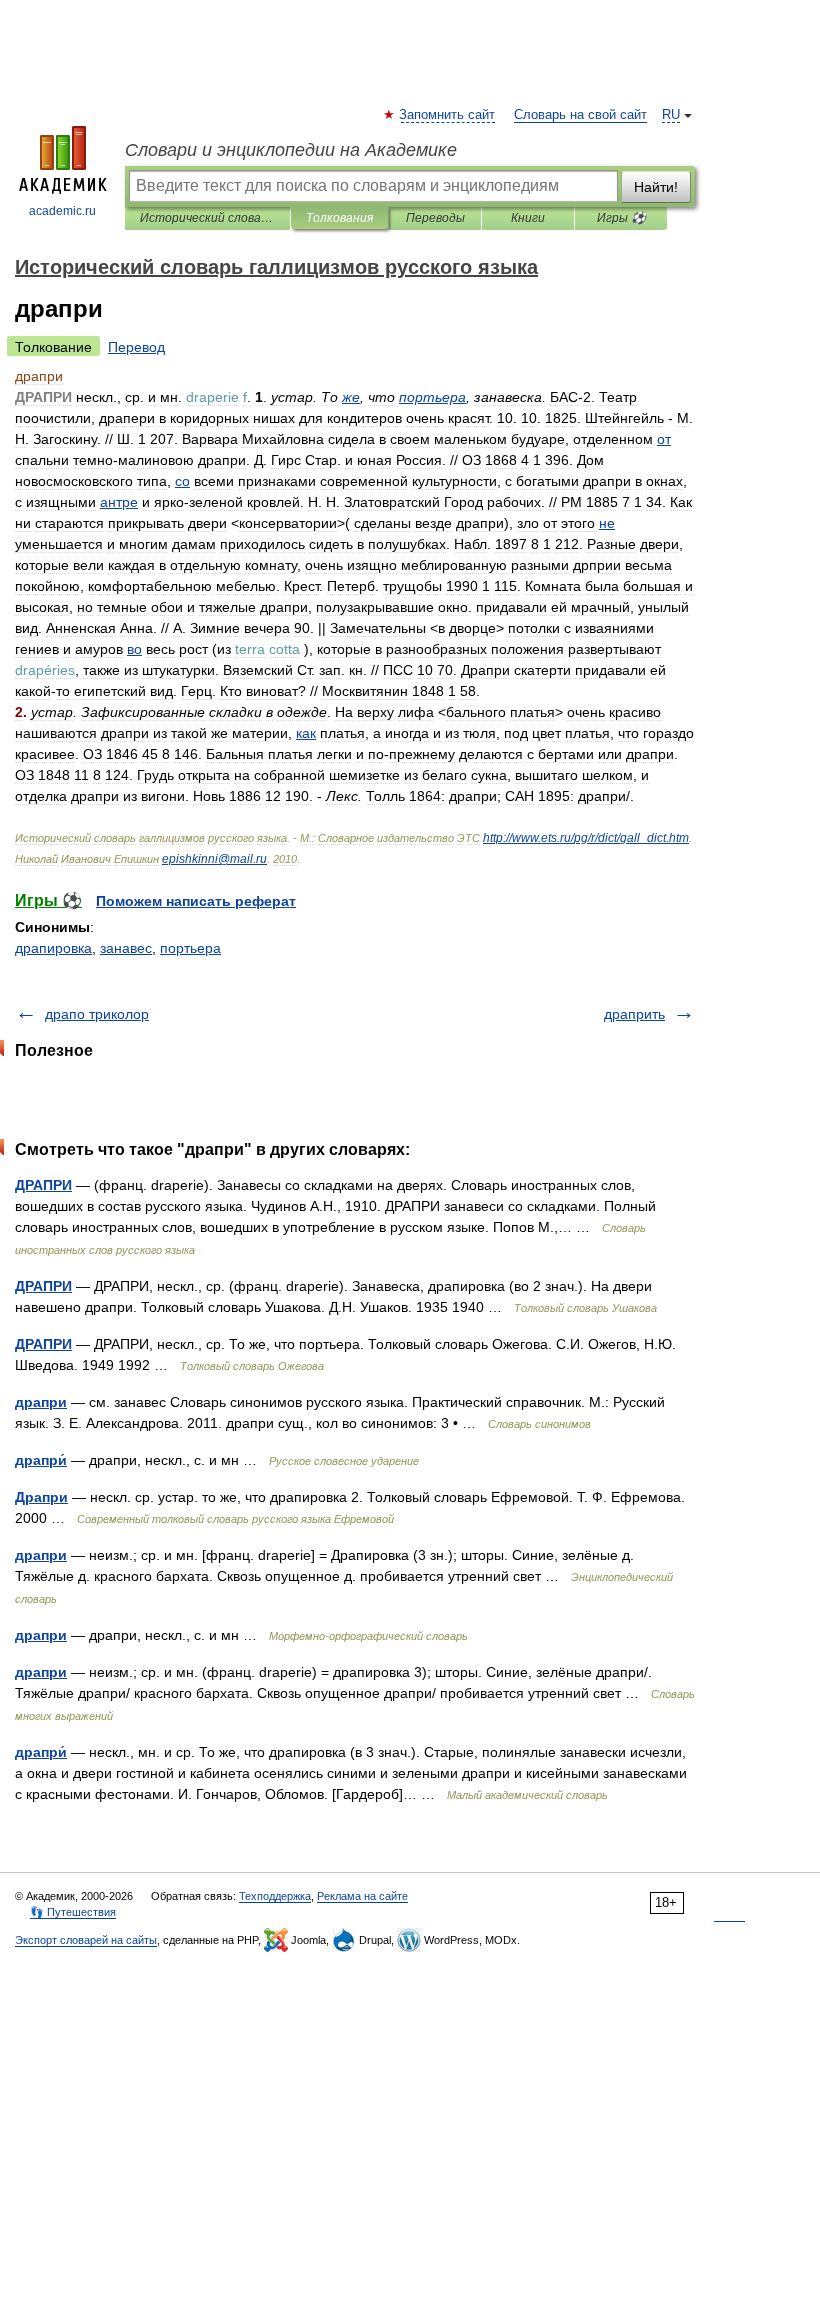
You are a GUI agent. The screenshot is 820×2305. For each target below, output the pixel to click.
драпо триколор (97, 1014)
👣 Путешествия (73, 1912)
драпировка (53, 948)
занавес (126, 948)
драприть (634, 1014)
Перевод (136, 347)
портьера (190, 948)
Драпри (41, 1497)
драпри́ (41, 1460)
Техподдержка (275, 1896)
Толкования (339, 218)
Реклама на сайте (362, 1896)
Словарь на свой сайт (580, 115)
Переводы (435, 218)
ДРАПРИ (43, 1185)
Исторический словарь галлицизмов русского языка (207, 218)
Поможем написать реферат (196, 901)
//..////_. (586, 838)
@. (214, 859)
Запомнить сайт (448, 115)
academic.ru (62, 211)
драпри (41, 1402)
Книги (528, 218)
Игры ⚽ (621, 218)
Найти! (656, 187)
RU (671, 115)
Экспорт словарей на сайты (86, 1940)
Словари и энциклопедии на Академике (291, 150)
